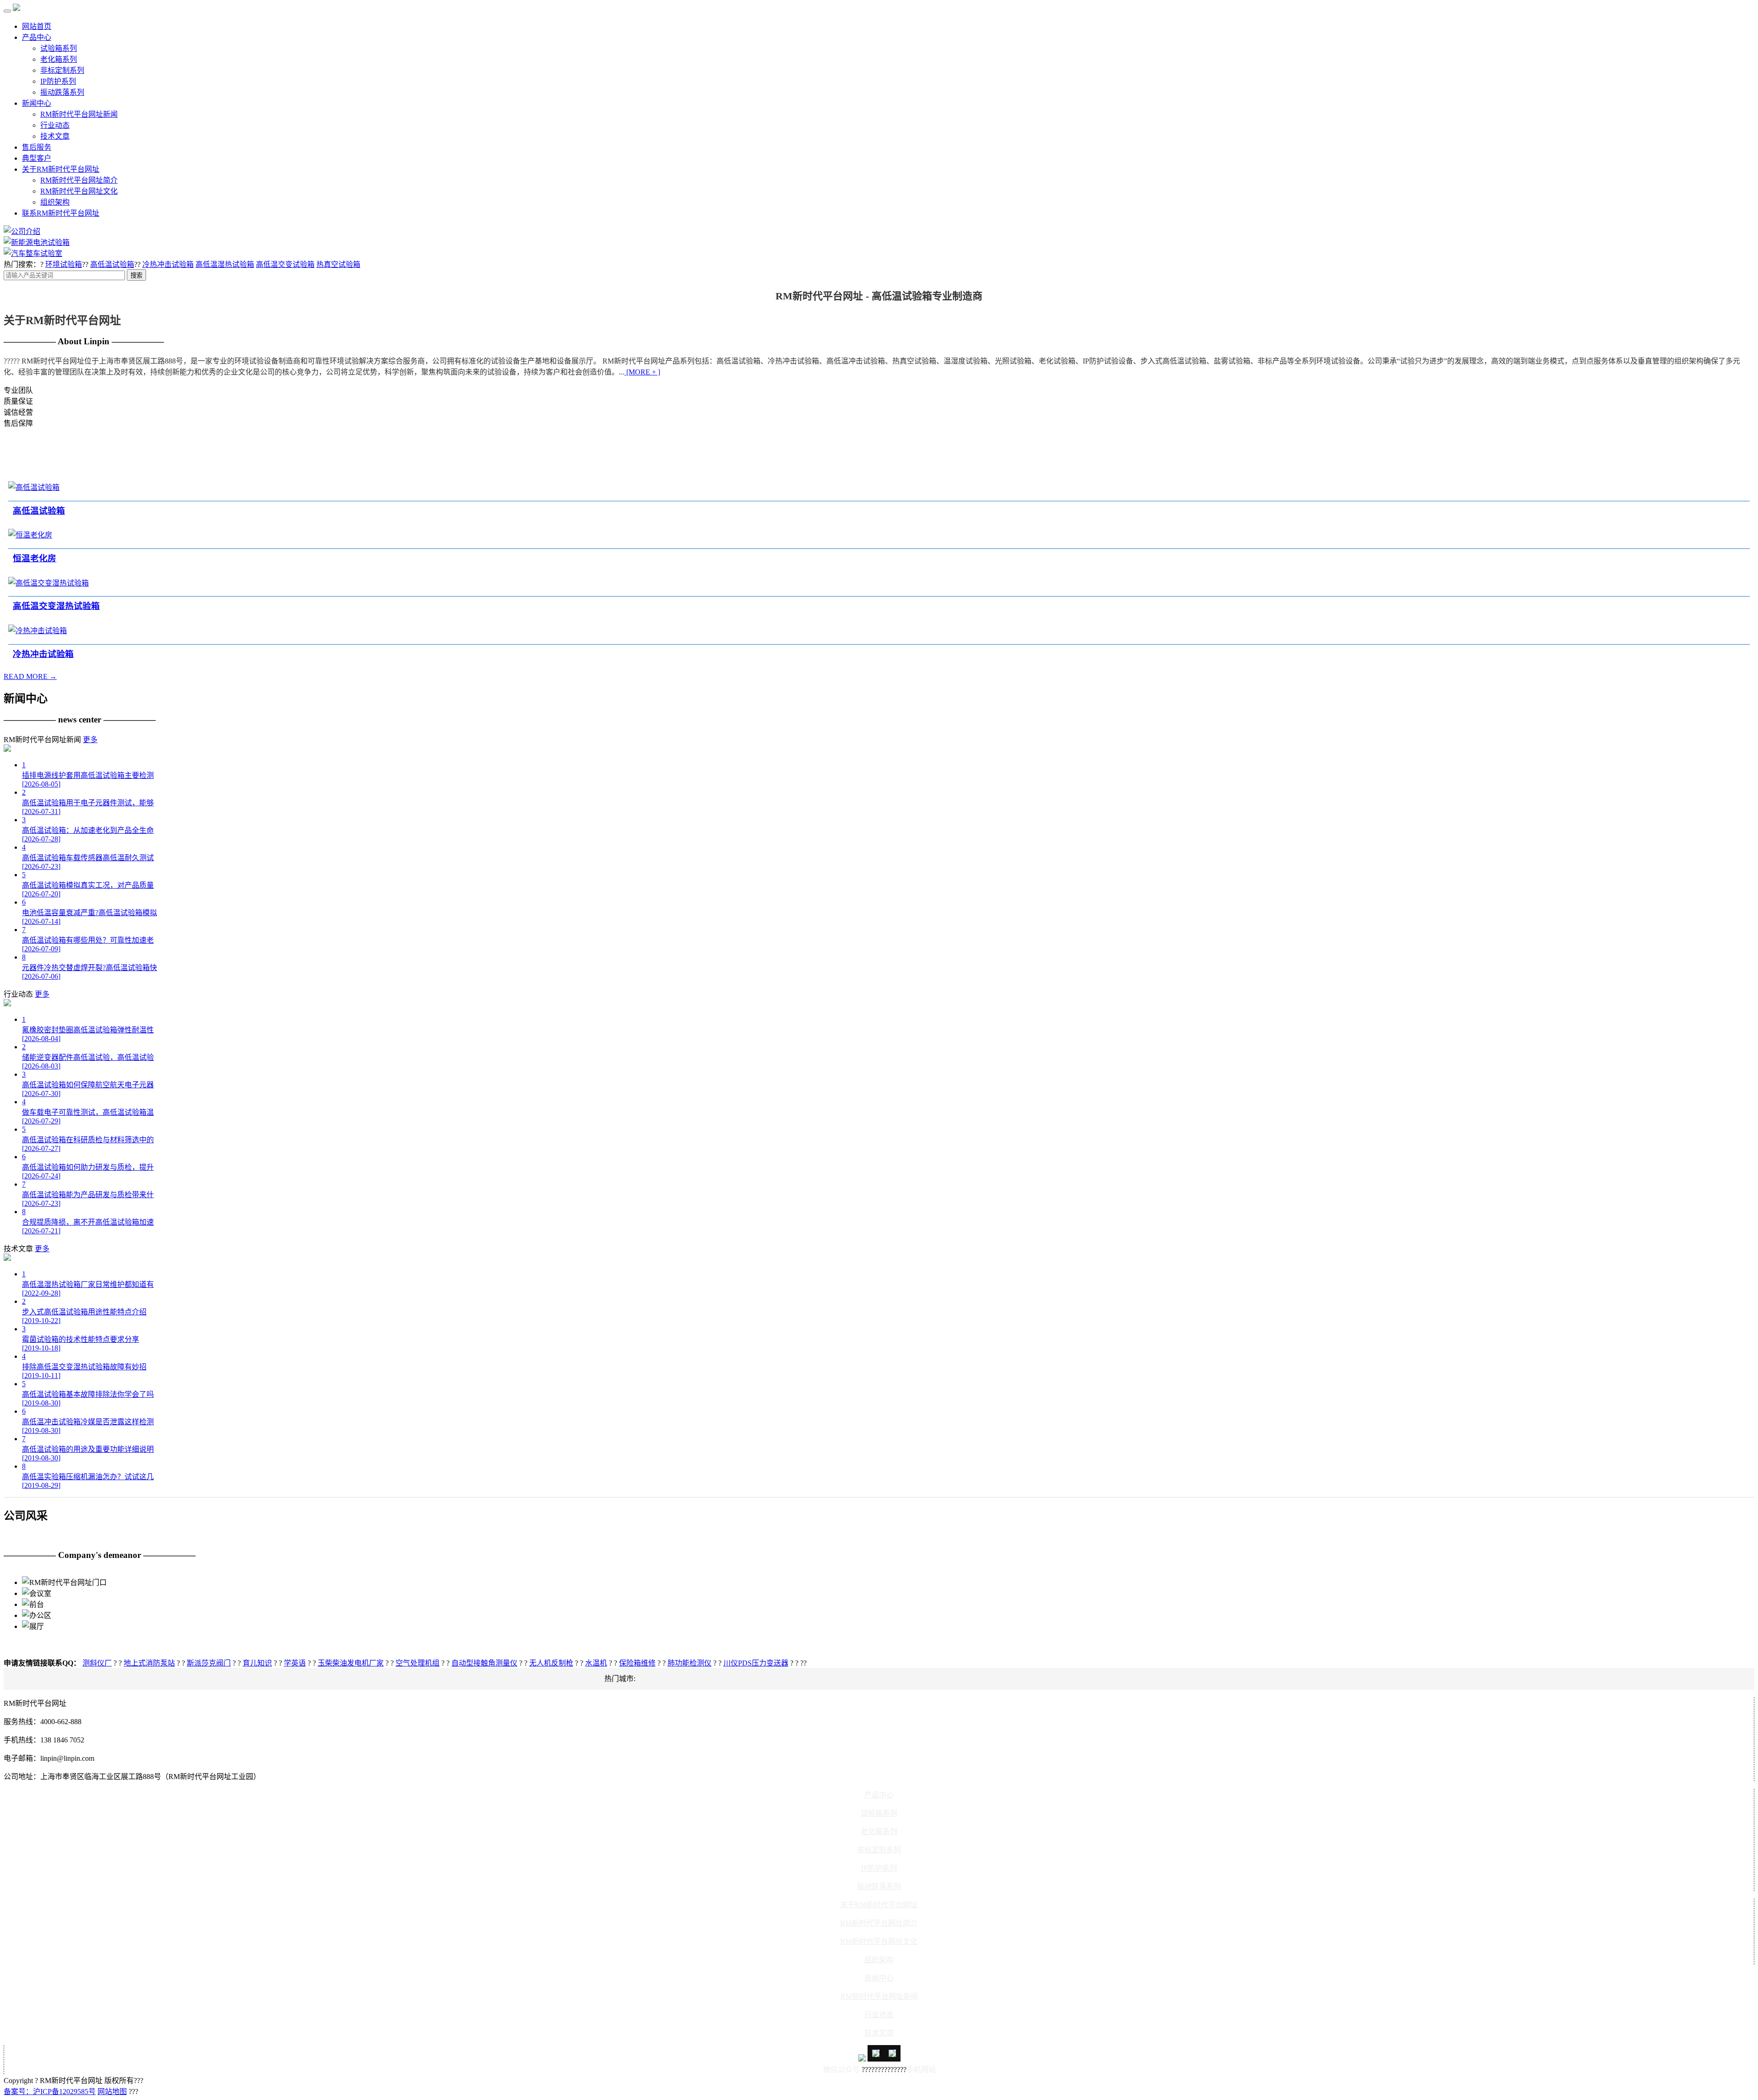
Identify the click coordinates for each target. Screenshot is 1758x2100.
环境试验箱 (64, 264)
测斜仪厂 (97, 1663)
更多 (90, 740)
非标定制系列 (62, 70)
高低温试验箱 (112, 264)
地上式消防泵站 (149, 1663)
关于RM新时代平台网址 (61, 169)
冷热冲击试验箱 (168, 264)
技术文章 (55, 136)
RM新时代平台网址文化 (79, 191)
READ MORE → (30, 676)
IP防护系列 (58, 81)
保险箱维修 (637, 1663)
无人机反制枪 (551, 1663)
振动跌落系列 (62, 92)
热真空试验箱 (338, 264)
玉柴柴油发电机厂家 (351, 1663)
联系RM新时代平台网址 (61, 213)
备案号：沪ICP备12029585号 (50, 2092)
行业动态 (55, 125)
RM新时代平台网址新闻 (79, 114)
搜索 (136, 275)
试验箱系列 (59, 48)
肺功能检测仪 (689, 1663)
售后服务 (37, 147)
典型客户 (37, 158)
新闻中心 (37, 103)
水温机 (596, 1663)
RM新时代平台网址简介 (79, 180)
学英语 (295, 1663)
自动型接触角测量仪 (484, 1663)
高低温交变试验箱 (285, 264)
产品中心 (37, 37)
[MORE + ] (642, 372)
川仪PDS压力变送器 (756, 1663)
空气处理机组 (418, 1663)
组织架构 (55, 202)
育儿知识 (257, 1663)
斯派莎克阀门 (209, 1663)
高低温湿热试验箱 (225, 264)
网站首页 (37, 26)
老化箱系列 (59, 59)
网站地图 (112, 2092)
